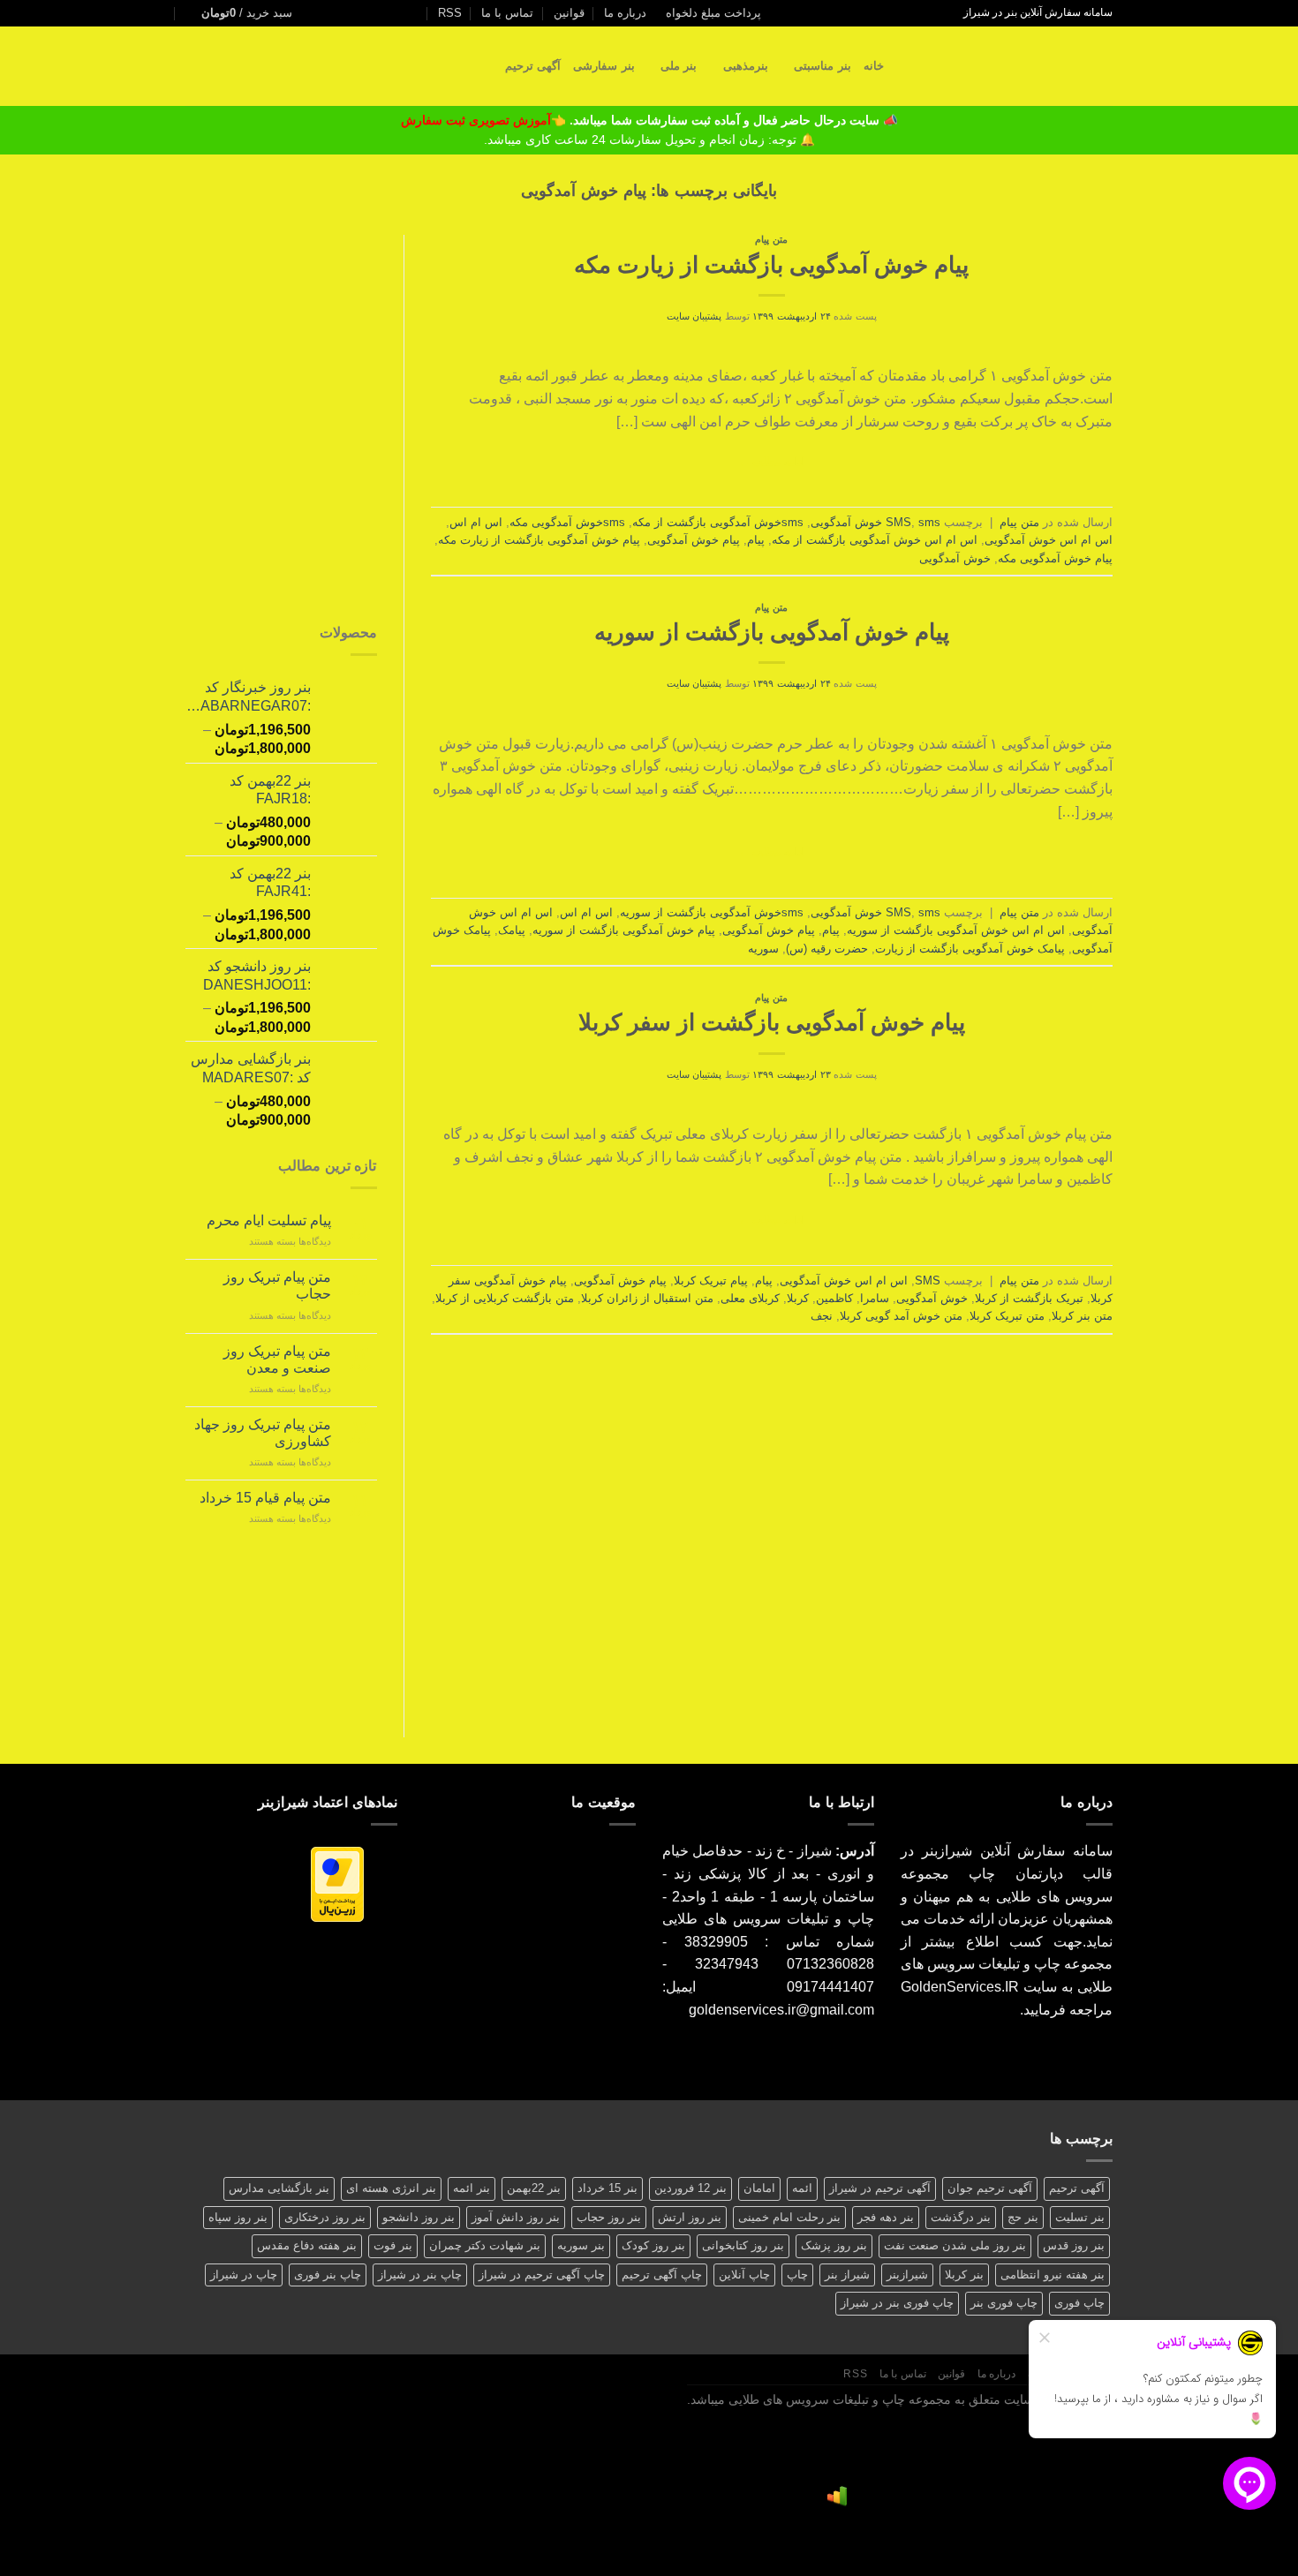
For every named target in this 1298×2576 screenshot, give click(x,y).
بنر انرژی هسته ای (391, 2188)
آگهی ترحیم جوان (990, 2188)
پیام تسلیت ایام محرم (269, 1220)
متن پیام (771, 239)
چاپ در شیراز (244, 2275)
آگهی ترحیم (533, 66)
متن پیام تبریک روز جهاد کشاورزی (263, 1433)
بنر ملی (679, 66)
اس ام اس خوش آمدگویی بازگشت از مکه (875, 540)
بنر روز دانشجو (419, 2217)
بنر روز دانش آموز (516, 2217)
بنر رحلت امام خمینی (789, 2217)
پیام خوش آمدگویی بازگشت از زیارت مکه (771, 265)
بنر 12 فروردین (691, 2188)
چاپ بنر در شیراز (420, 2275)
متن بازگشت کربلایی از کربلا (505, 1298)
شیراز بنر (847, 2275)
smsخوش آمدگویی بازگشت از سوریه (712, 912)
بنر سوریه (581, 2245)
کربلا (798, 1298)
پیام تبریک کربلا (711, 1280)
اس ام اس (476, 522)
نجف (822, 1316)
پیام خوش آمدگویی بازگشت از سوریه (772, 632)
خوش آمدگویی (955, 558)
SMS (898, 522)
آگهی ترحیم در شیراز (880, 2188)
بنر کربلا (964, 2275)
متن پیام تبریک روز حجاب (277, 1285)
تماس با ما (507, 13)
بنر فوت (393, 2245)
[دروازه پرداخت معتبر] (337, 1883)
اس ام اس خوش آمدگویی (1049, 540)
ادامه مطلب (772, 462)
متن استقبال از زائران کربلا (647, 1298)
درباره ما (625, 13)
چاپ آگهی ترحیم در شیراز (542, 2275)
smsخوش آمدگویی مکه (567, 522)
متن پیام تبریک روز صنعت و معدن (277, 1360)
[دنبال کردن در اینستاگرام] (419, 13)
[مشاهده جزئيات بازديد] (837, 2496)
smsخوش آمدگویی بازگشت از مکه (718, 522)
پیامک (512, 930)
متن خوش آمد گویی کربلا (901, 1316)
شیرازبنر (907, 2275)
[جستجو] (903, 66)
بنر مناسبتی (822, 66)
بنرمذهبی (745, 66)
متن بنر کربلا (1082, 1316)
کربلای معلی (750, 1298)
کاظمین (834, 1298)
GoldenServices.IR (960, 1987)
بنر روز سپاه (238, 2217)
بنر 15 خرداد (607, 2188)
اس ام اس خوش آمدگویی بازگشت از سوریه (956, 930)
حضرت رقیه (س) (827, 949)
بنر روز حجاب (609, 2217)
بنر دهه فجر (886, 2217)
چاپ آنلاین (744, 2275)
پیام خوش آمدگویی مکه (1055, 558)
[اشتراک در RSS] (351, 13)
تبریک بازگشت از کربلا (1029, 1298)
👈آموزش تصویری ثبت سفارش (485, 121)
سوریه (763, 949)
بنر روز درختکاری (325, 2217)
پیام (756, 540)
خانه (874, 66)
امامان (759, 2188)
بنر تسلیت (1080, 2217)
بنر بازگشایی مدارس (279, 2188)
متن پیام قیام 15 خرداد (265, 1498)
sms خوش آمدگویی (875, 522)
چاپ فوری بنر (1004, 2303)
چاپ (797, 2275)
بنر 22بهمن (534, 2188)
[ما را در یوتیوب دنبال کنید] (335, 13)
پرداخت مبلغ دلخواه (713, 13)
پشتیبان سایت (694, 316)
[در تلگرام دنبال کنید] (318, 13)
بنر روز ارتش (690, 2217)
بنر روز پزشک (834, 2245)
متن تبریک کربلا (1007, 1316)
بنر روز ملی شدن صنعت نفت (955, 2245)
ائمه (802, 2188)
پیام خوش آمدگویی (694, 540)
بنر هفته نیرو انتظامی (1053, 2275)
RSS (450, 13)
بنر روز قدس (1074, 2245)
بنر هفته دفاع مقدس (307, 2245)
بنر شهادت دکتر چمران (485, 2245)
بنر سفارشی (604, 66)
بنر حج (1023, 2217)
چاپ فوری (1079, 2303)
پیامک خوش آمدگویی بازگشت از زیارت (970, 949)
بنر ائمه (472, 2188)
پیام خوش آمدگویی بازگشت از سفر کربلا (772, 1022)
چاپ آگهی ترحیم (662, 2275)
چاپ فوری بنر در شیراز (897, 2303)
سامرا (875, 1298)
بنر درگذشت (961, 2217)
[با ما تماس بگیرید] (386, 13)
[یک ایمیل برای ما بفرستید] (403, 13)
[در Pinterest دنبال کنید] (369, 13)
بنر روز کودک (653, 2245)
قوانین (569, 13)
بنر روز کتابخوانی (743, 2245)
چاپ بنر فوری (328, 2275)
